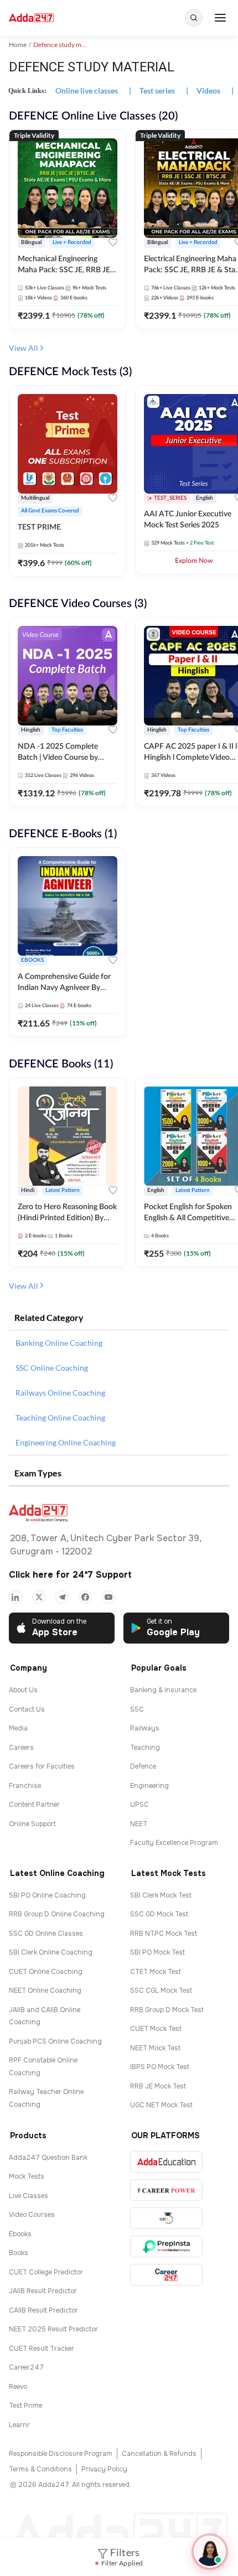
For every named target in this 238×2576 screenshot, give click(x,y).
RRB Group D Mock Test (167, 2010)
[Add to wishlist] (113, 244)
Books (19, 2253)
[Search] (194, 18)
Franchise (25, 1786)
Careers (21, 1748)
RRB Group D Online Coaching (57, 1914)
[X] (39, 1597)
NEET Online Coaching (45, 1991)
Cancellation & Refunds (159, 2454)
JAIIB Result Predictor (43, 2291)
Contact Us (27, 1709)
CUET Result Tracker (42, 2349)
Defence (143, 1766)
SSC (137, 1709)
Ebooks (20, 2234)
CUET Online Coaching (46, 1972)
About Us (23, 1690)
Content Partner (34, 1805)
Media (18, 1728)
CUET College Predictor (46, 2272)
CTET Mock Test (156, 1972)
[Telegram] (62, 1597)
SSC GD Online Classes (46, 1934)
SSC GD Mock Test (159, 1914)
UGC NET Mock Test (161, 2105)
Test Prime (25, 2406)
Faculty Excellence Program (174, 1843)
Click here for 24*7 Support (70, 1575)
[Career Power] (166, 2190)
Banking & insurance (163, 1690)
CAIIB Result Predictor (43, 2310)
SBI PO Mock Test (157, 1952)
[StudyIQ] (166, 2218)
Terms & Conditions (40, 2469)
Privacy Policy (104, 2469)
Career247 (26, 2367)
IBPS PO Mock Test (160, 2067)
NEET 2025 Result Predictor (53, 2329)
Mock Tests (27, 2176)
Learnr (19, 2425)
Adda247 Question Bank (48, 2158)
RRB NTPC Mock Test (164, 1934)
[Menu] (220, 18)
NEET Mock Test (155, 2048)
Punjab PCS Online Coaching (55, 2041)
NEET (139, 1824)
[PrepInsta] (166, 2246)
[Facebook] (85, 1597)
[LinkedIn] (15, 1597)
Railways (145, 1728)
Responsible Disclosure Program (61, 2454)
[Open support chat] (210, 2552)
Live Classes (29, 2196)
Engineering (149, 1786)
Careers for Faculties (42, 1766)
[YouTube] (108, 1597)
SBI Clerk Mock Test (161, 1895)
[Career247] (166, 2275)
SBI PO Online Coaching (47, 1895)
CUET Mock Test (156, 2029)
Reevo (18, 2387)
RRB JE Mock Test (158, 2086)
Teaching (145, 1748)
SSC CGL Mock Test (161, 1991)
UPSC (139, 1805)
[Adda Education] (166, 2162)
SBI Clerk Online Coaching (51, 1952)
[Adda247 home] (31, 18)
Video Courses (32, 2215)
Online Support (32, 1824)
